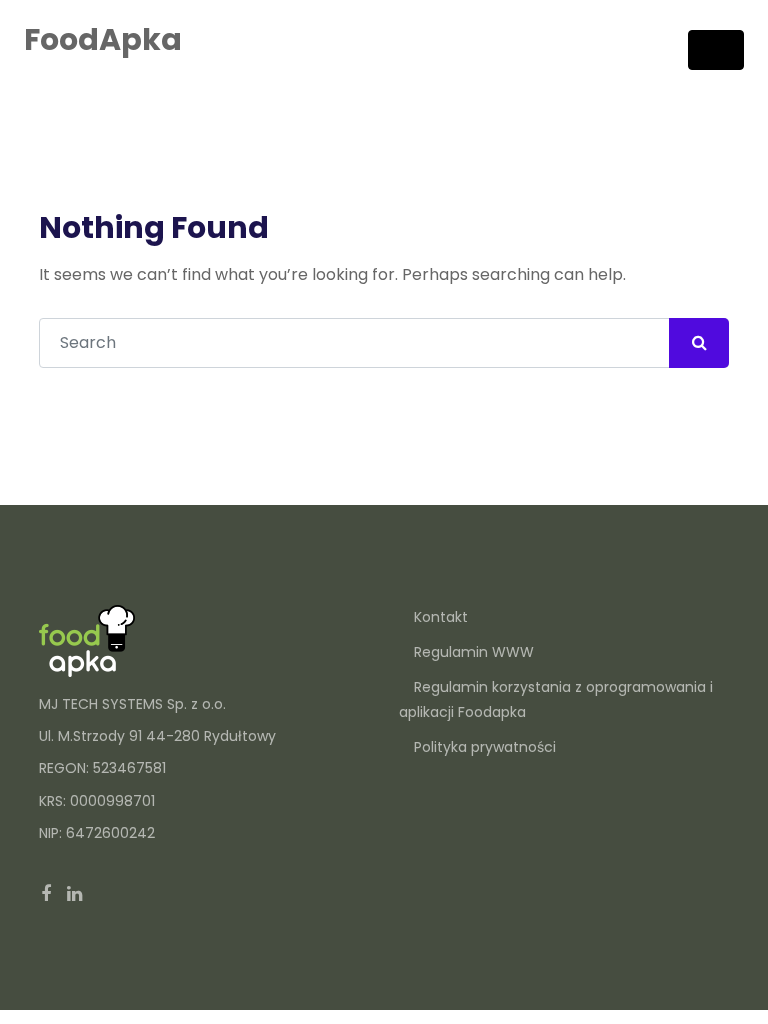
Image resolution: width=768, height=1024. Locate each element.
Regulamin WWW (474, 652)
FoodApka (103, 39)
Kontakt (441, 617)
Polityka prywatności (485, 747)
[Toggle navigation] (716, 50)
